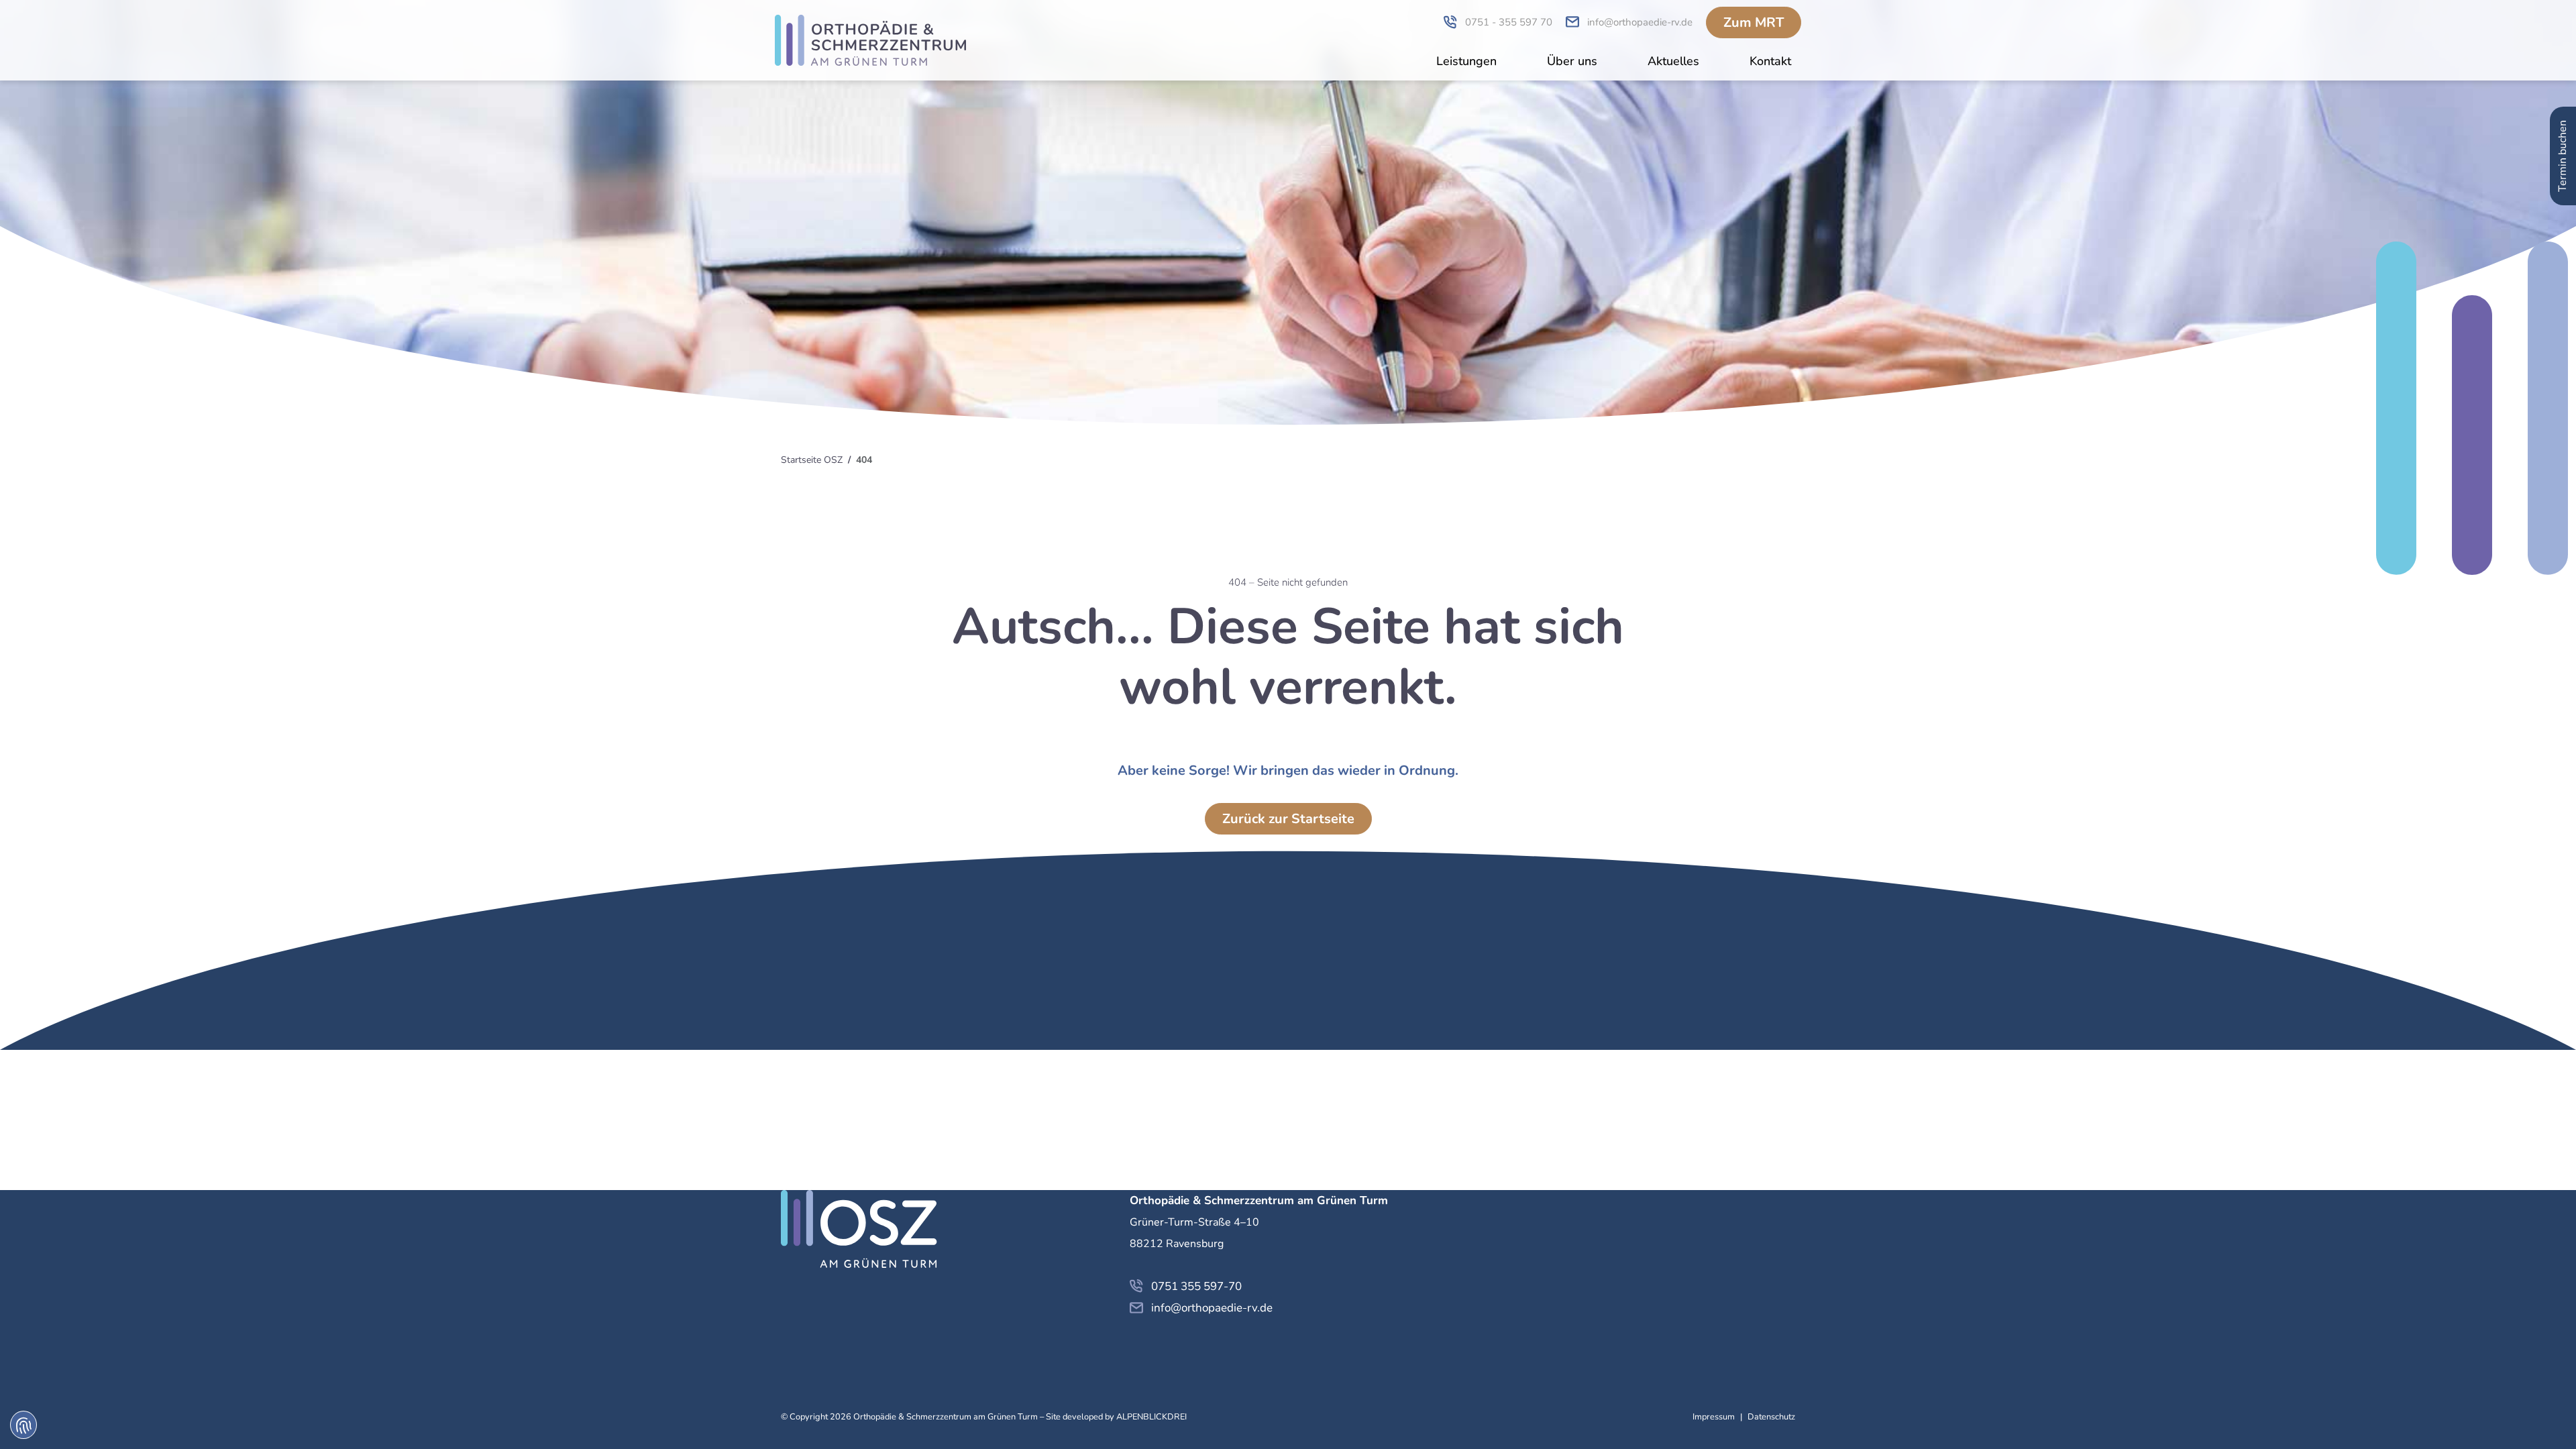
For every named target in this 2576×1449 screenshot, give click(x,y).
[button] (1466, 63)
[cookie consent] (23, 1425)
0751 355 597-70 (1196, 1286)
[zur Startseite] (870, 40)
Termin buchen (2563, 156)
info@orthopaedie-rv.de (1212, 1308)
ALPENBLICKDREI (1151, 1417)
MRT (1754, 22)
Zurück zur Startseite (1288, 819)
